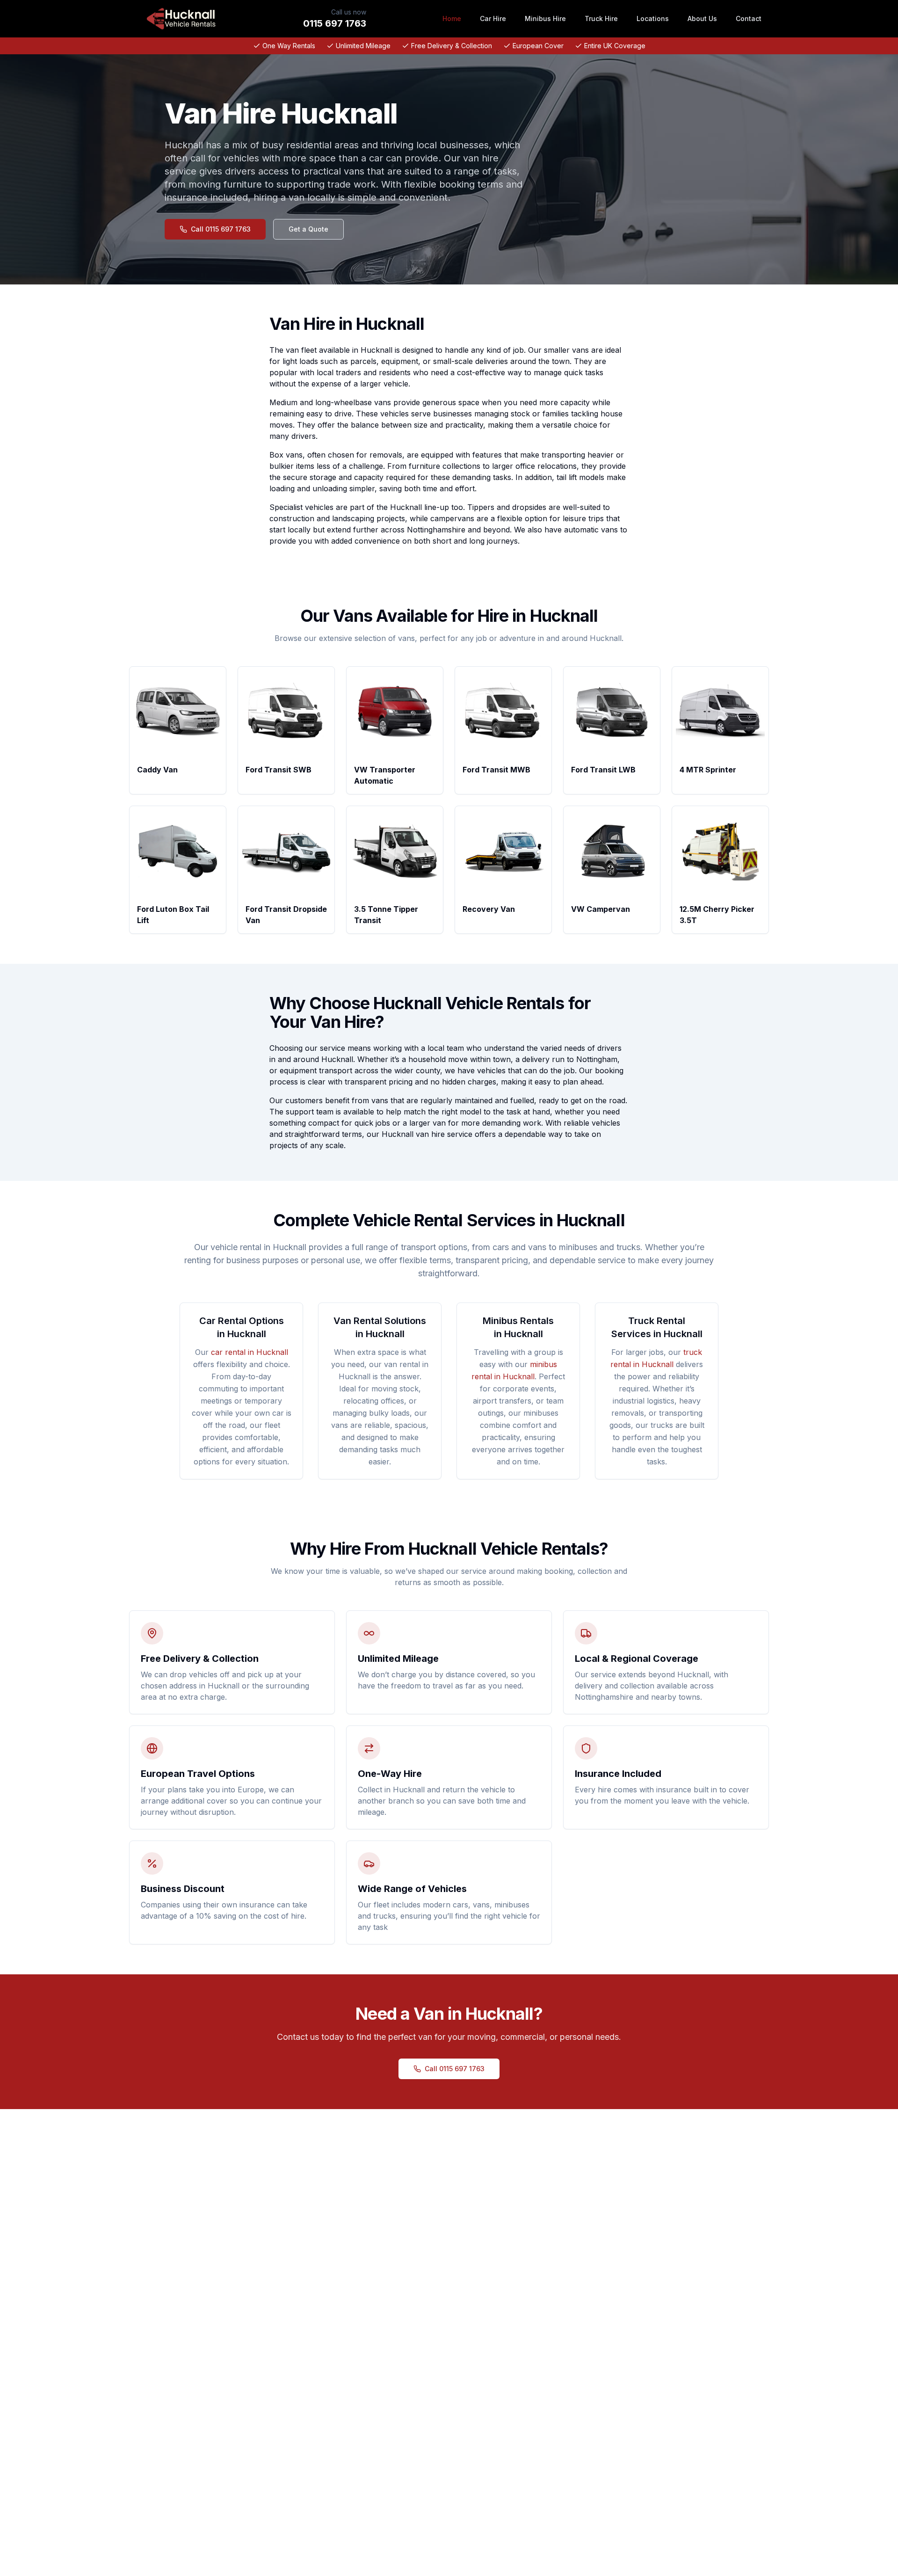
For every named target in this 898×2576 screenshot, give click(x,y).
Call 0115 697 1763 (221, 229)
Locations (653, 18)
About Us (702, 18)
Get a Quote (308, 229)
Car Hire (493, 18)
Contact (749, 18)
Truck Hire (601, 18)
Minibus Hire (545, 18)
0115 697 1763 (335, 23)
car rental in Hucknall (250, 1352)
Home (452, 18)
